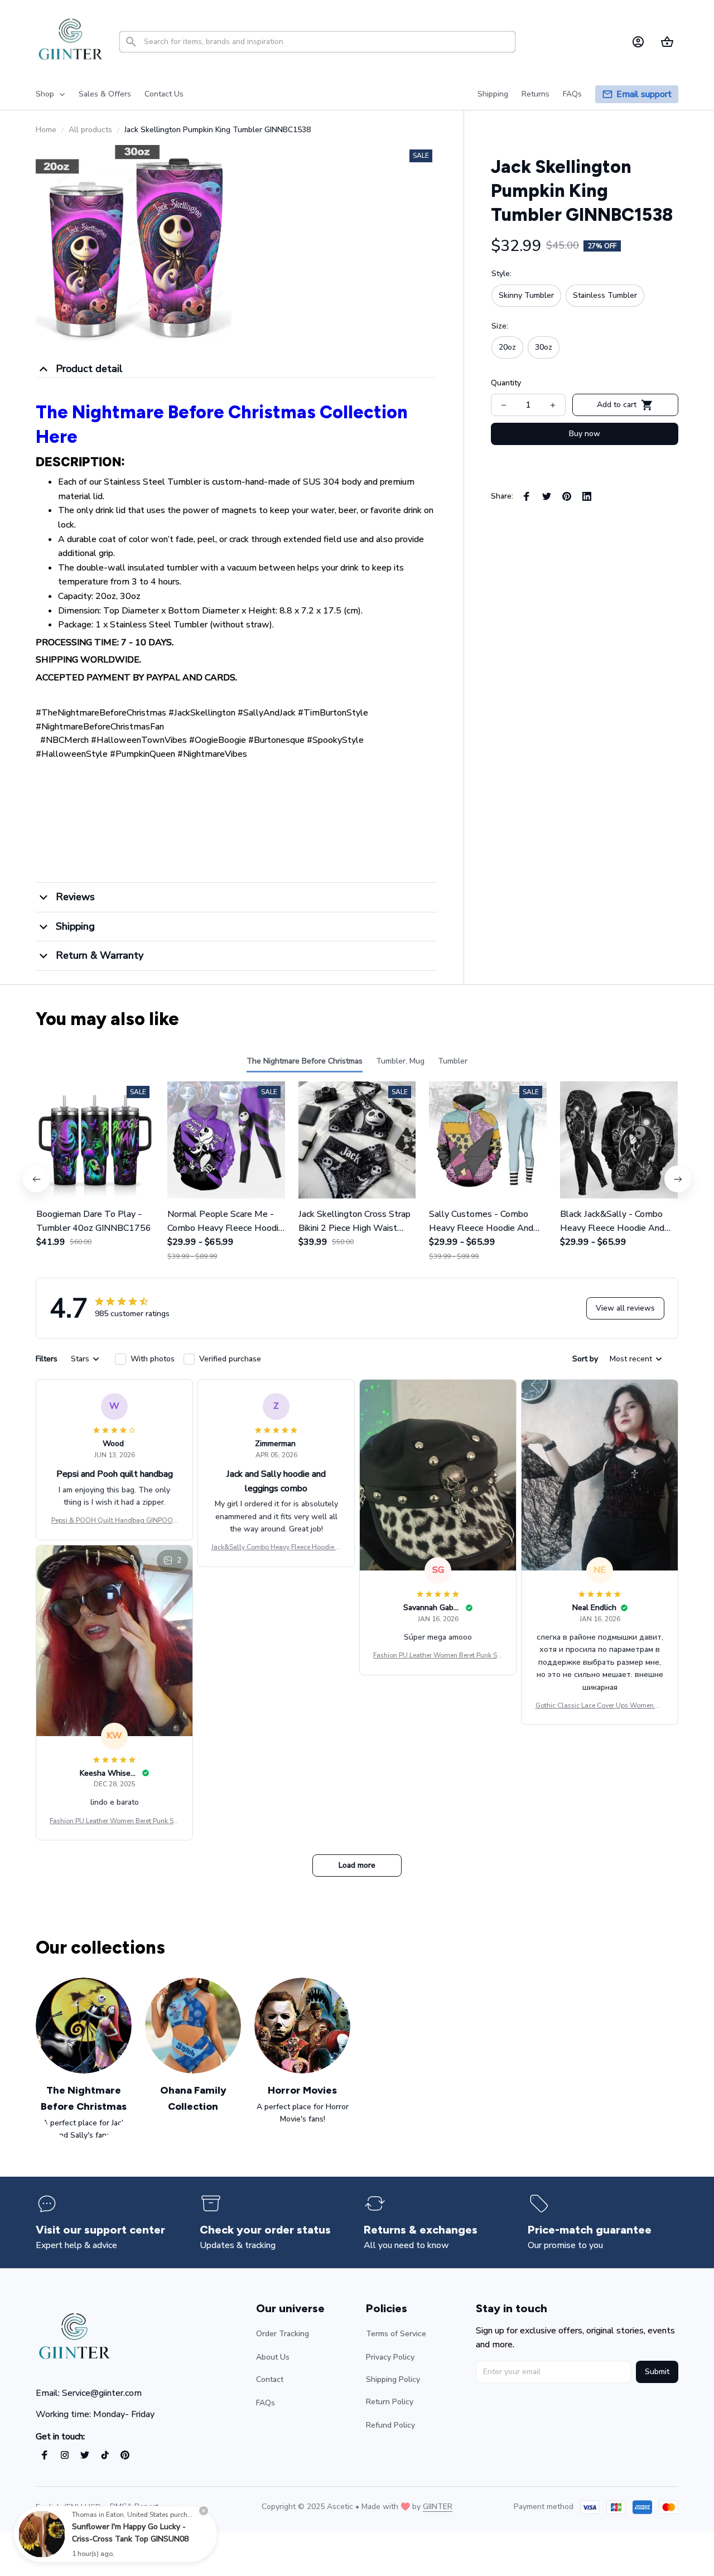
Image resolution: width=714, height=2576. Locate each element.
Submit (657, 2372)
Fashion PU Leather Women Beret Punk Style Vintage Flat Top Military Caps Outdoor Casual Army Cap (438, 1656)
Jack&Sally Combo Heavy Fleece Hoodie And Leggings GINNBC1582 (276, 1548)
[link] (42, 2534)
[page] (644, 95)
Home (46, 130)
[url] (438, 2507)
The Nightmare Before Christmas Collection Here (222, 424)
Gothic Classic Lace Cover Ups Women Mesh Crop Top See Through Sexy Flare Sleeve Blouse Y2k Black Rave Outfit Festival (600, 1706)
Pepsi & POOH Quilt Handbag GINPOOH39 (115, 1521)
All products (90, 130)
